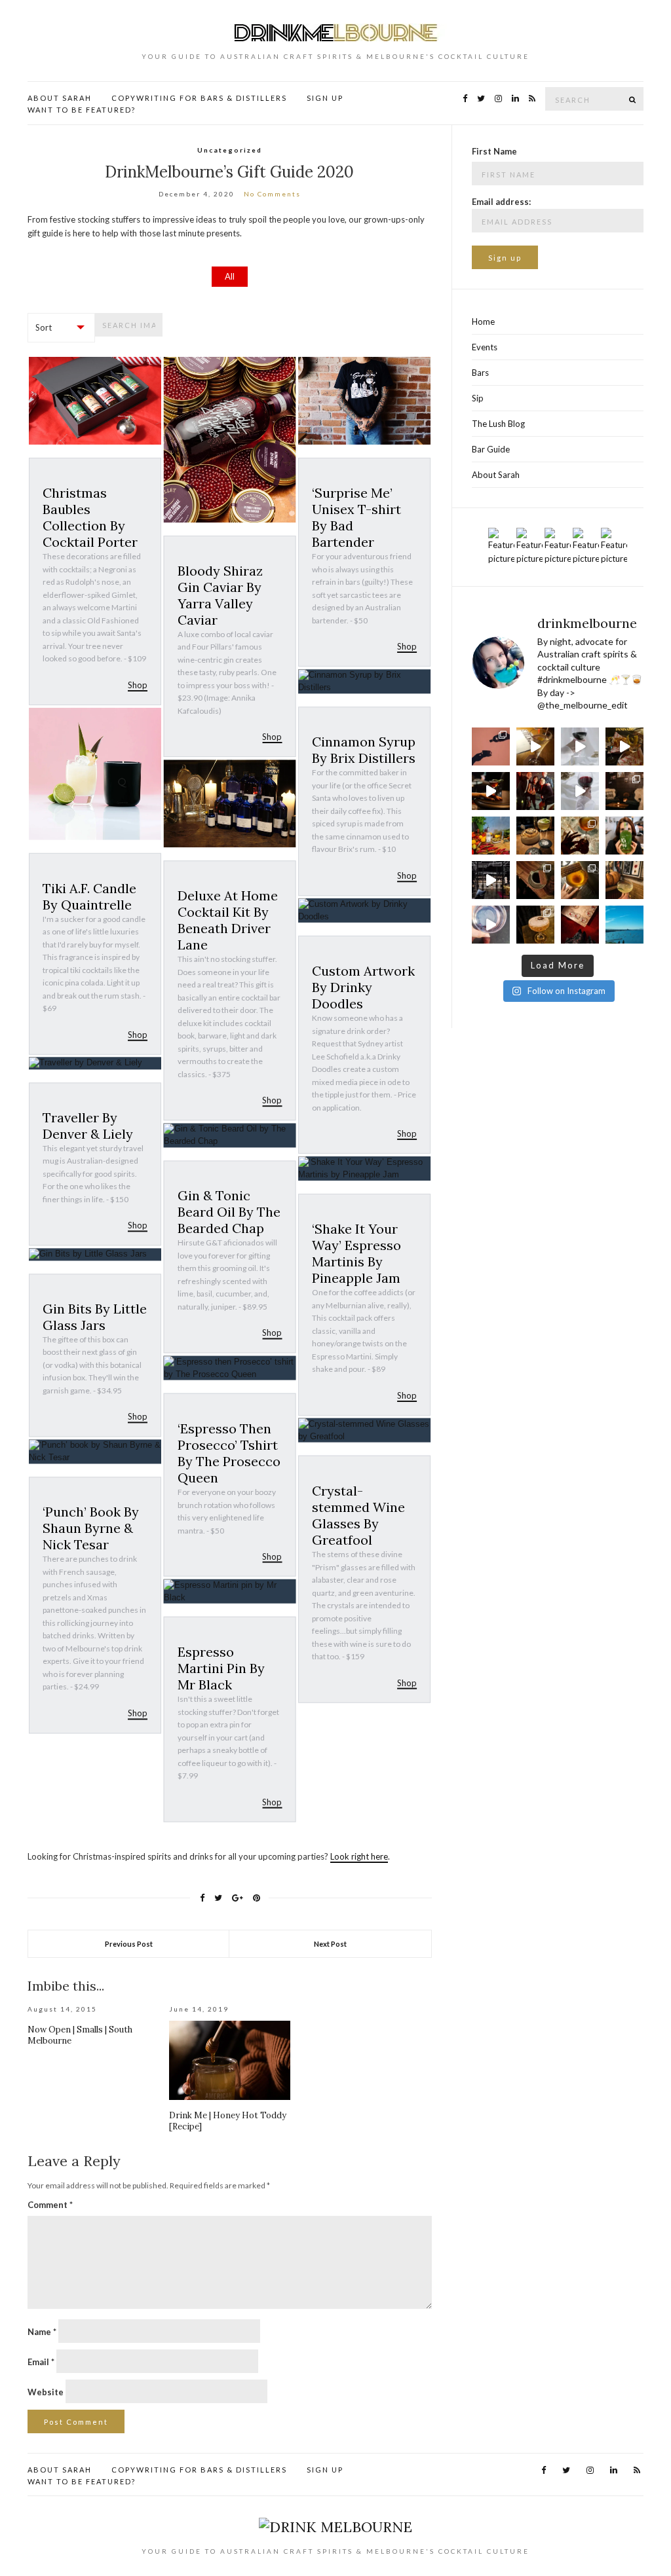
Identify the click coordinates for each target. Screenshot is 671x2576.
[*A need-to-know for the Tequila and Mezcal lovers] (491, 925)
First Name (494, 151)
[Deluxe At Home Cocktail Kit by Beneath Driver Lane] (230, 803)
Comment (50, 2205)
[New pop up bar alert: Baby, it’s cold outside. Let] (535, 880)
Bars (480, 373)
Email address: (501, 202)
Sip (478, 398)
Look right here (359, 1856)
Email (41, 2362)
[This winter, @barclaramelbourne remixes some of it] (535, 836)
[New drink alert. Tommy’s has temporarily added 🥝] (624, 836)
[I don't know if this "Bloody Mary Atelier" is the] (491, 836)
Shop (138, 685)
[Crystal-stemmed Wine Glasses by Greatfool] (364, 1430)
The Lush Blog (498, 424)
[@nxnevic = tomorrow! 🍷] (580, 746)
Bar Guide (491, 449)
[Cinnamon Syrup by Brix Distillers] (364, 681)
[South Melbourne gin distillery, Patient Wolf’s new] (535, 925)
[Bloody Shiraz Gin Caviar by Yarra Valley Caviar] (230, 440)
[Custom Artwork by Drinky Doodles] (364, 911)
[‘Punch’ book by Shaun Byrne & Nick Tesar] (95, 1451)
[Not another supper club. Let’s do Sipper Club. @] (580, 836)
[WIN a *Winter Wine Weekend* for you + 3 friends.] (580, 791)
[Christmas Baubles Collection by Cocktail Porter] (95, 401)
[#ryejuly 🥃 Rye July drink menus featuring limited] (491, 791)
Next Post (330, 1944)
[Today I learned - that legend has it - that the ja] (491, 880)
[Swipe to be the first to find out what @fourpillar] (491, 746)
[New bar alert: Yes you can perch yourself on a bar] (624, 925)
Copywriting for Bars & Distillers (199, 98)
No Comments (272, 194)
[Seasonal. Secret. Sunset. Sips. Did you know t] (580, 925)
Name (42, 2332)
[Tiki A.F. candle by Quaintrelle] (95, 774)
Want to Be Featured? (82, 110)
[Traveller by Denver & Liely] (95, 1063)
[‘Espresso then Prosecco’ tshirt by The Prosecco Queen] (230, 1368)
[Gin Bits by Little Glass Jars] (95, 1254)
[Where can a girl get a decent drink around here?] (624, 791)
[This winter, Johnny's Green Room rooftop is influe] (624, 746)
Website (46, 2392)
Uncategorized (230, 150)
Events (485, 347)
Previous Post (129, 1944)
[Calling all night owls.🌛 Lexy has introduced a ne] (580, 880)
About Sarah (60, 98)
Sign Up (325, 98)
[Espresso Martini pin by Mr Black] (230, 1592)
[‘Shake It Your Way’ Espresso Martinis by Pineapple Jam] (364, 1168)
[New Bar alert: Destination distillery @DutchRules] (624, 880)
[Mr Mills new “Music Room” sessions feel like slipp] (535, 746)
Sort (50, 332)
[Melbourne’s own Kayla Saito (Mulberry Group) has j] (535, 791)
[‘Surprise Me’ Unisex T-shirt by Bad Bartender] (364, 401)
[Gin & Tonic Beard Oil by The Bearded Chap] (230, 1135)
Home (483, 322)
